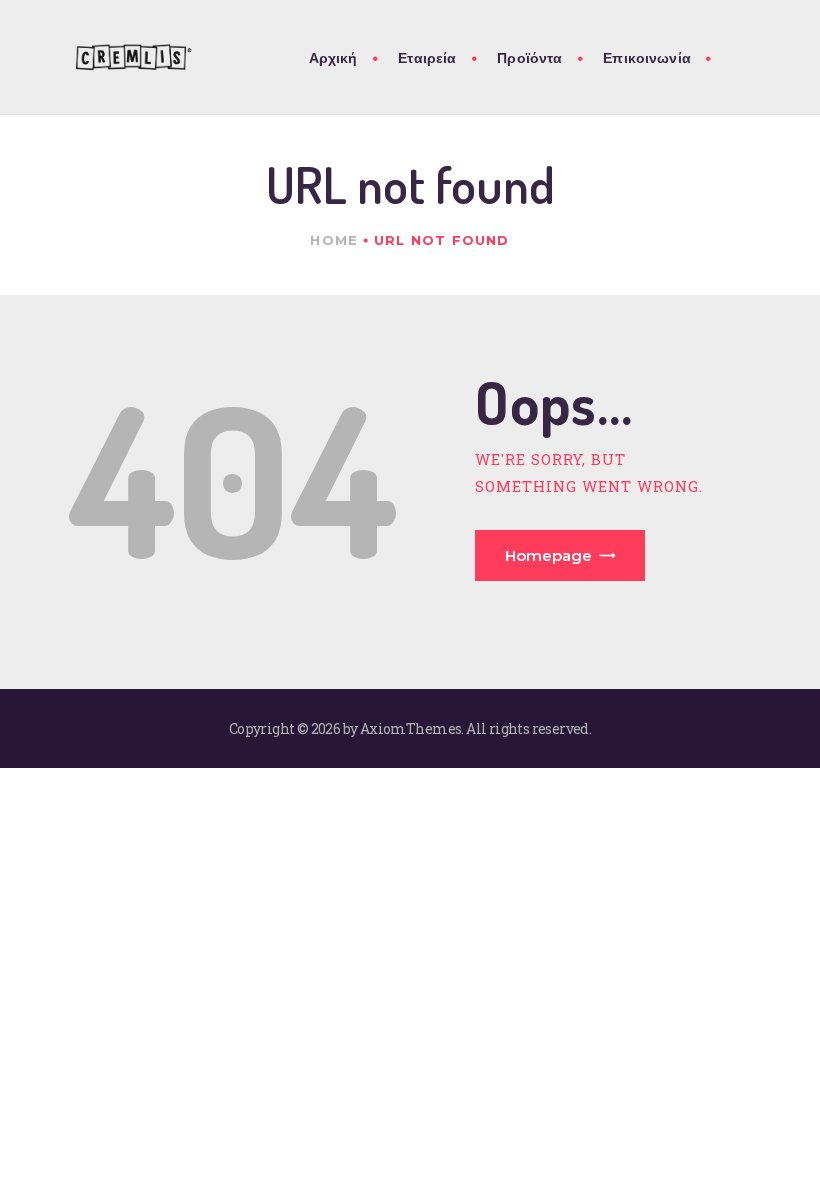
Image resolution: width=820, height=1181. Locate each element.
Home (334, 240)
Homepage (548, 555)
